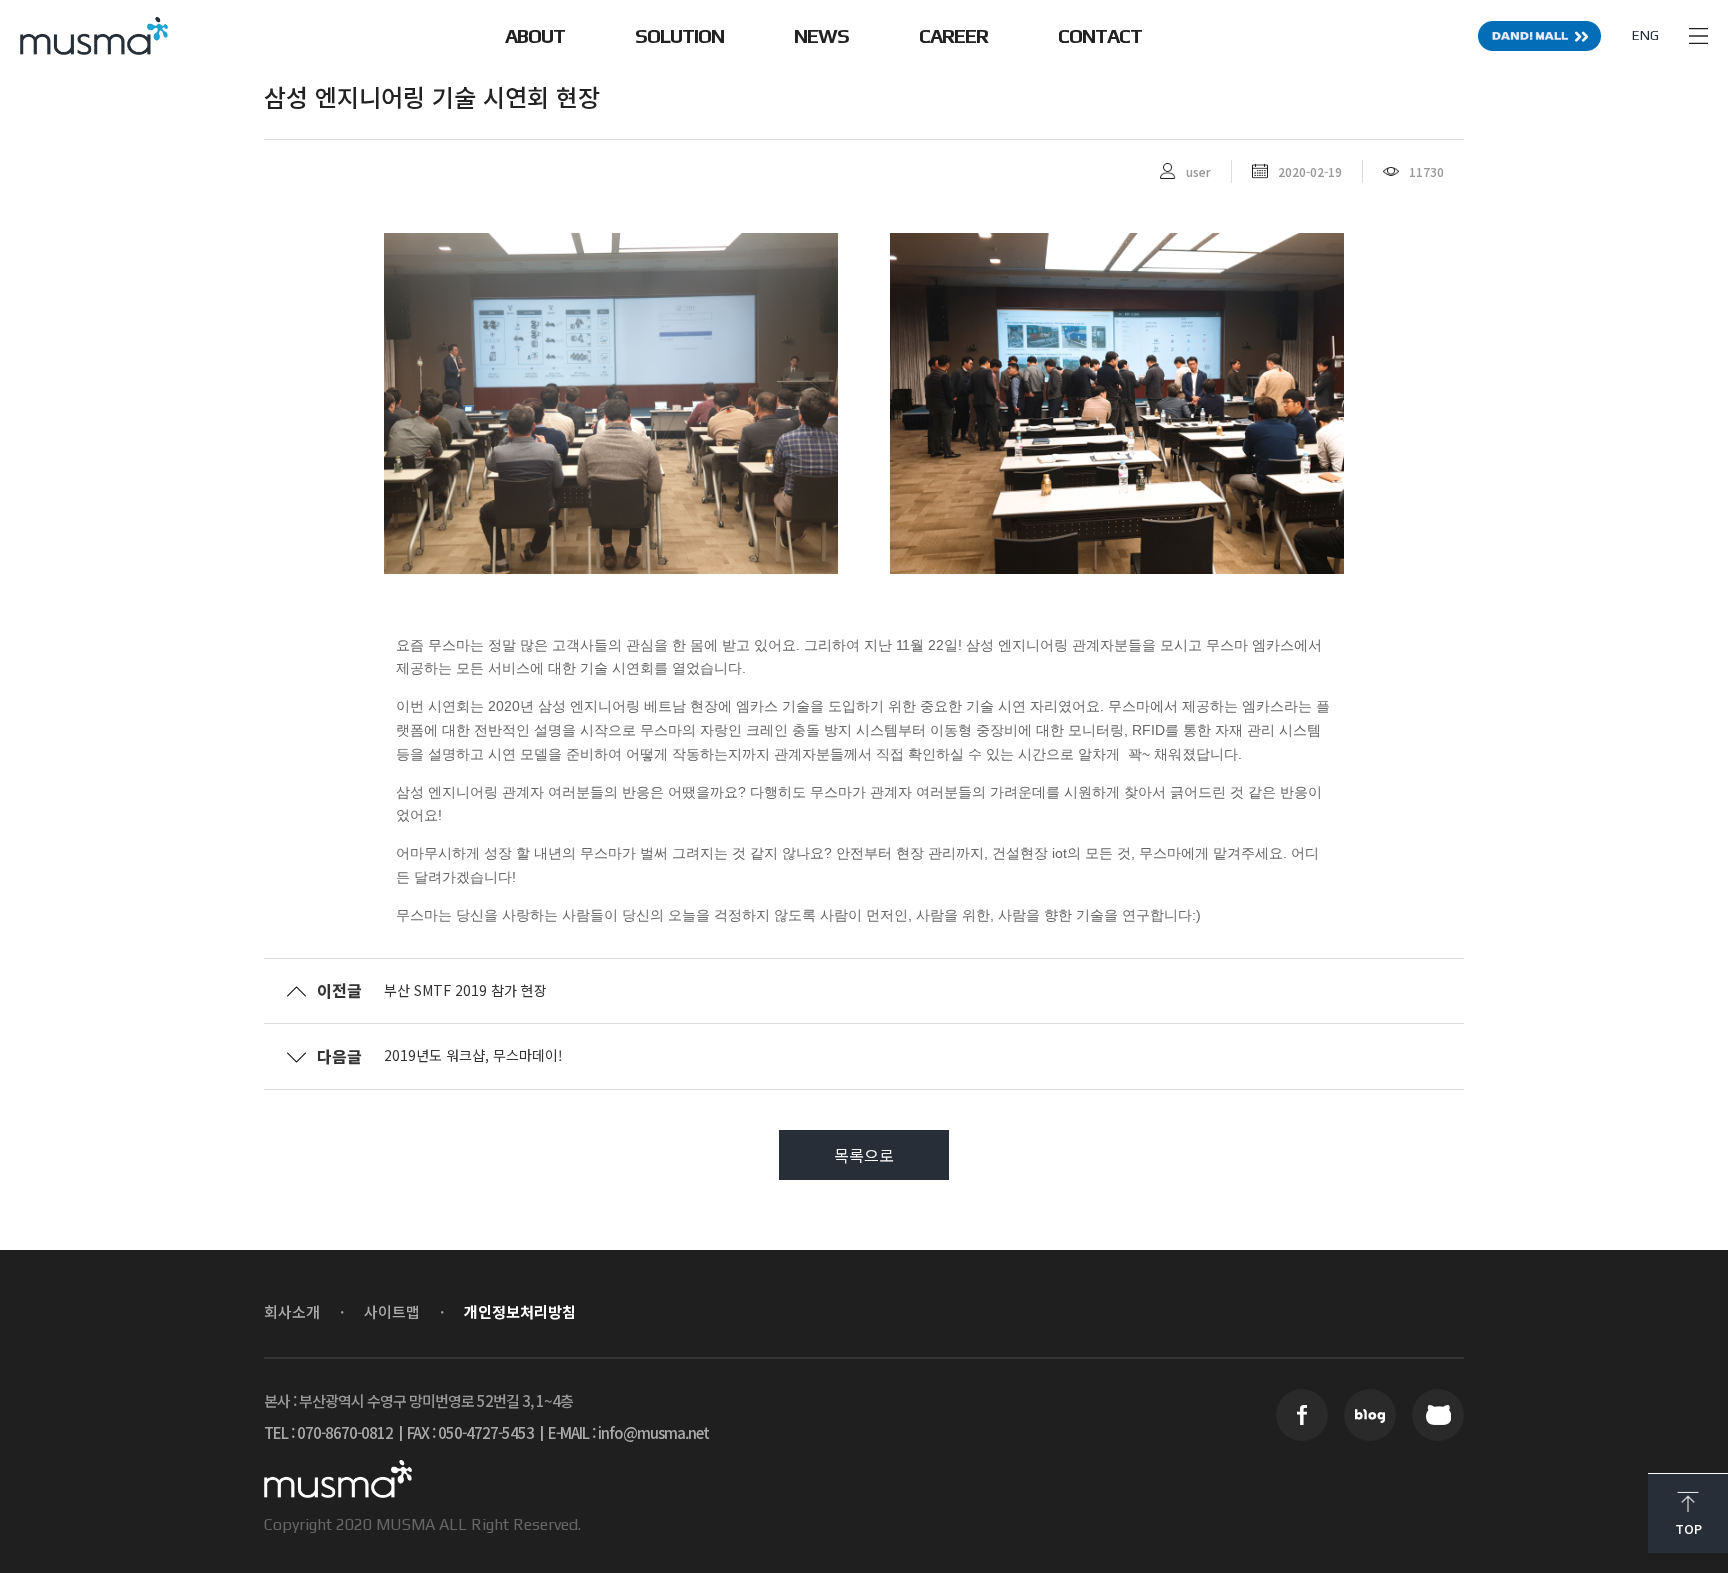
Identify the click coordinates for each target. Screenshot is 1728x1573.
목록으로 (864, 1155)
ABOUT (535, 36)
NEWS (821, 36)
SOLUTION (679, 36)
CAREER (953, 36)
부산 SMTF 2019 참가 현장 (465, 990)
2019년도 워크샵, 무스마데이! (473, 1055)
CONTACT (1100, 36)
